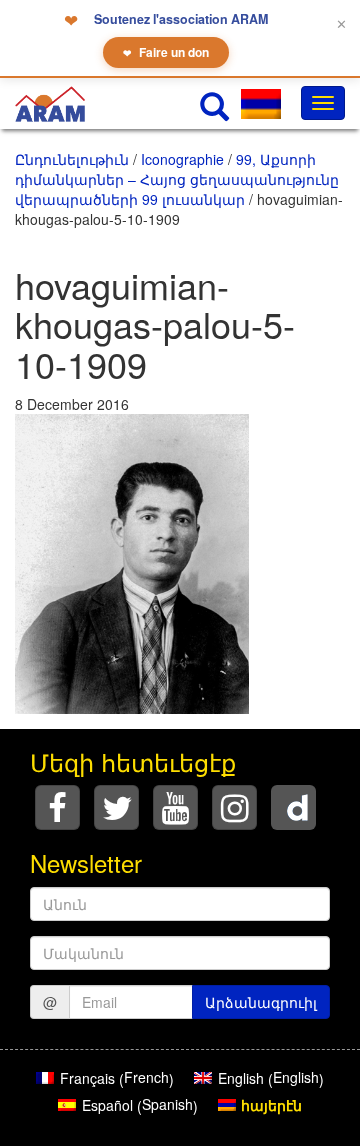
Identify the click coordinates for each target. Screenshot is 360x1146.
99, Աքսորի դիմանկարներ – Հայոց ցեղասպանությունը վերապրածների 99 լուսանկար (177, 179)
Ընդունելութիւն (72, 159)
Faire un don (166, 52)
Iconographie (182, 159)
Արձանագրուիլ (261, 1002)
